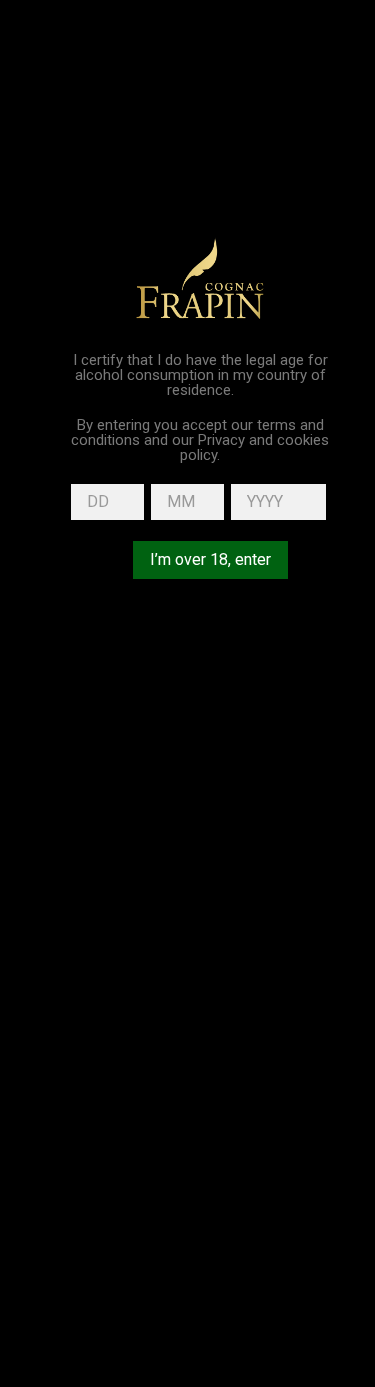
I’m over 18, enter (210, 559)
